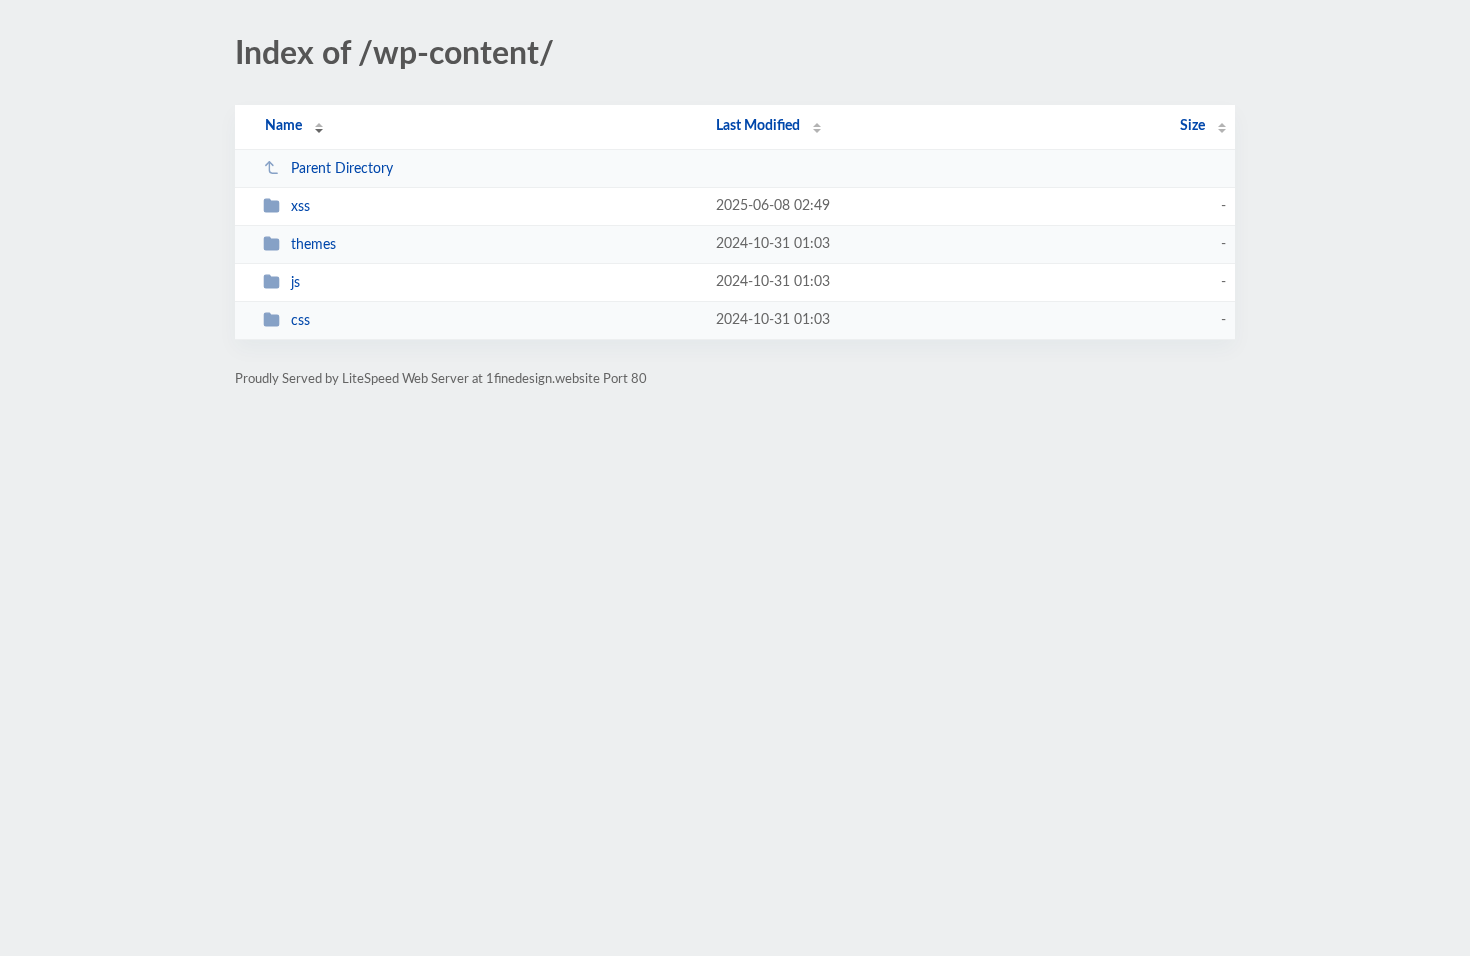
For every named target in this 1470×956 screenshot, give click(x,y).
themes (313, 245)
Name (283, 126)
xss (300, 207)
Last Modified (758, 126)
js (295, 283)
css (300, 321)
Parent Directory (342, 169)
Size (1192, 126)
